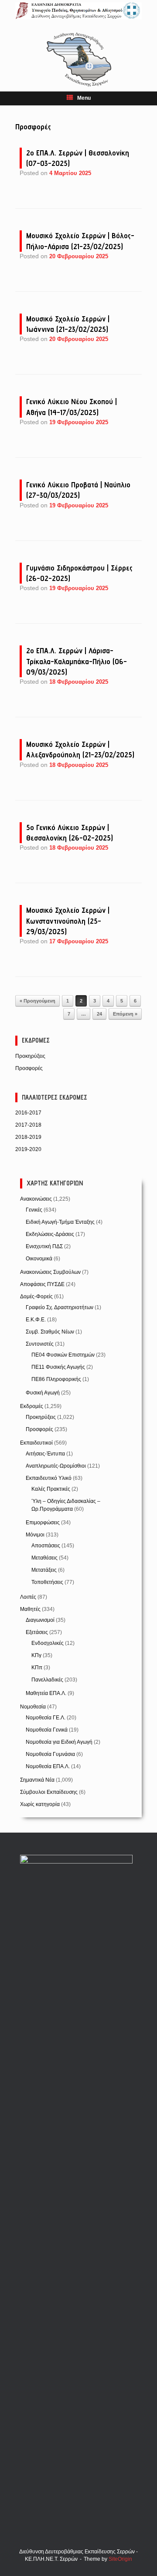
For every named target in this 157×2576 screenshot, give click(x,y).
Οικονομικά (39, 1259)
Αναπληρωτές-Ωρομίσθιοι (56, 1466)
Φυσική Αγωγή (43, 1393)
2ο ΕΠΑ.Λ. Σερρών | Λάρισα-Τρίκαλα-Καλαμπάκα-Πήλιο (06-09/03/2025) (77, 661)
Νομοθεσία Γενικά (47, 1730)
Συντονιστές (40, 1344)
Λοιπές (28, 1597)
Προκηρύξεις (30, 1056)
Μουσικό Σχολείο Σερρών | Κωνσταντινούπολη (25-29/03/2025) (68, 921)
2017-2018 (28, 1125)
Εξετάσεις (37, 1632)
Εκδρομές (32, 1406)
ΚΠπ (37, 1668)
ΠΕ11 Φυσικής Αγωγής (58, 1367)
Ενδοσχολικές (48, 1643)
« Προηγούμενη (38, 1001)
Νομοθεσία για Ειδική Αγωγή (59, 1742)
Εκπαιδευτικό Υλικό (49, 1478)
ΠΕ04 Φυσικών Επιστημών (63, 1355)
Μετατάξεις (44, 1570)
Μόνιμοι (35, 1535)
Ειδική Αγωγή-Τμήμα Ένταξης (60, 1222)
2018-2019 (28, 1137)
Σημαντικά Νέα (37, 1780)
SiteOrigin (120, 2559)
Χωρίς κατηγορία (40, 1804)
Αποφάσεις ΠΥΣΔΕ (42, 1284)
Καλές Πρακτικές (51, 1489)
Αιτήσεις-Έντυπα (45, 1454)
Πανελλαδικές (47, 1680)
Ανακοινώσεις (36, 1199)
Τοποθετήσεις (47, 1582)
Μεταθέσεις (44, 1558)
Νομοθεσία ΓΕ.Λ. (46, 1718)
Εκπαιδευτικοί (36, 1443)
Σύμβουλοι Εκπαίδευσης (49, 1792)
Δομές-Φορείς (36, 1296)
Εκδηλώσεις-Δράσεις (50, 1234)
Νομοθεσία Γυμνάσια (50, 1754)
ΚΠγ (36, 1655)
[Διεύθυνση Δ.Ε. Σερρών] (78, 11)
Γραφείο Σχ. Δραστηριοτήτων (60, 1307)
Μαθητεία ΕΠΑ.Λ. (46, 1693)
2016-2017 (28, 1113)
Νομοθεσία (33, 1707)
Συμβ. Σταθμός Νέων (50, 1332)
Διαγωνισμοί (40, 1620)
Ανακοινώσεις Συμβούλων (50, 1272)
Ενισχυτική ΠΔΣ (44, 1246)
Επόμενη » (125, 1014)
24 (99, 1014)
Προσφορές (29, 1068)
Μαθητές (30, 1609)
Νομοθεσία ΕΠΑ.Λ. (48, 1766)
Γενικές (34, 1210)
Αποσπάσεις (46, 1546)
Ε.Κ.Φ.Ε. (36, 1320)
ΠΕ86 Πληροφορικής (56, 1379)
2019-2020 (28, 1149)
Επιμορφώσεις (43, 1523)
